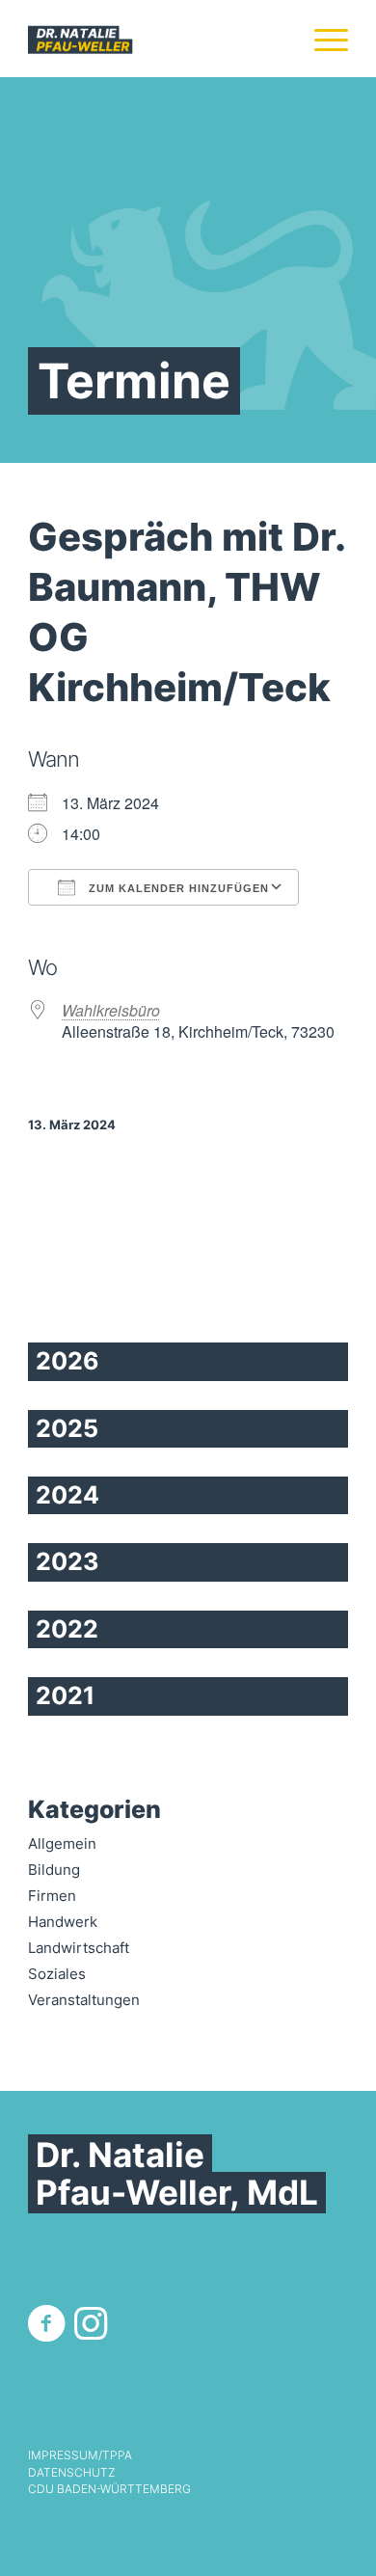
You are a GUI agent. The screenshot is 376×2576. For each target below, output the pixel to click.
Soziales (57, 1974)
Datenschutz (71, 2473)
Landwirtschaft (79, 1948)
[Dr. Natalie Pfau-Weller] (156, 39)
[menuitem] (322, 39)
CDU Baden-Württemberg (109, 2489)
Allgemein (62, 1844)
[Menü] (322, 39)
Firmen (52, 1896)
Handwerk (63, 1922)
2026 (67, 1361)
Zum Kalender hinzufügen (177, 888)
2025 (67, 1428)
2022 (67, 1629)
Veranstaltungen (84, 2000)
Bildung (54, 1870)
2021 (65, 1695)
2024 (67, 1495)
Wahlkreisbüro (111, 1010)
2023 (67, 1561)
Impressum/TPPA (80, 2455)
